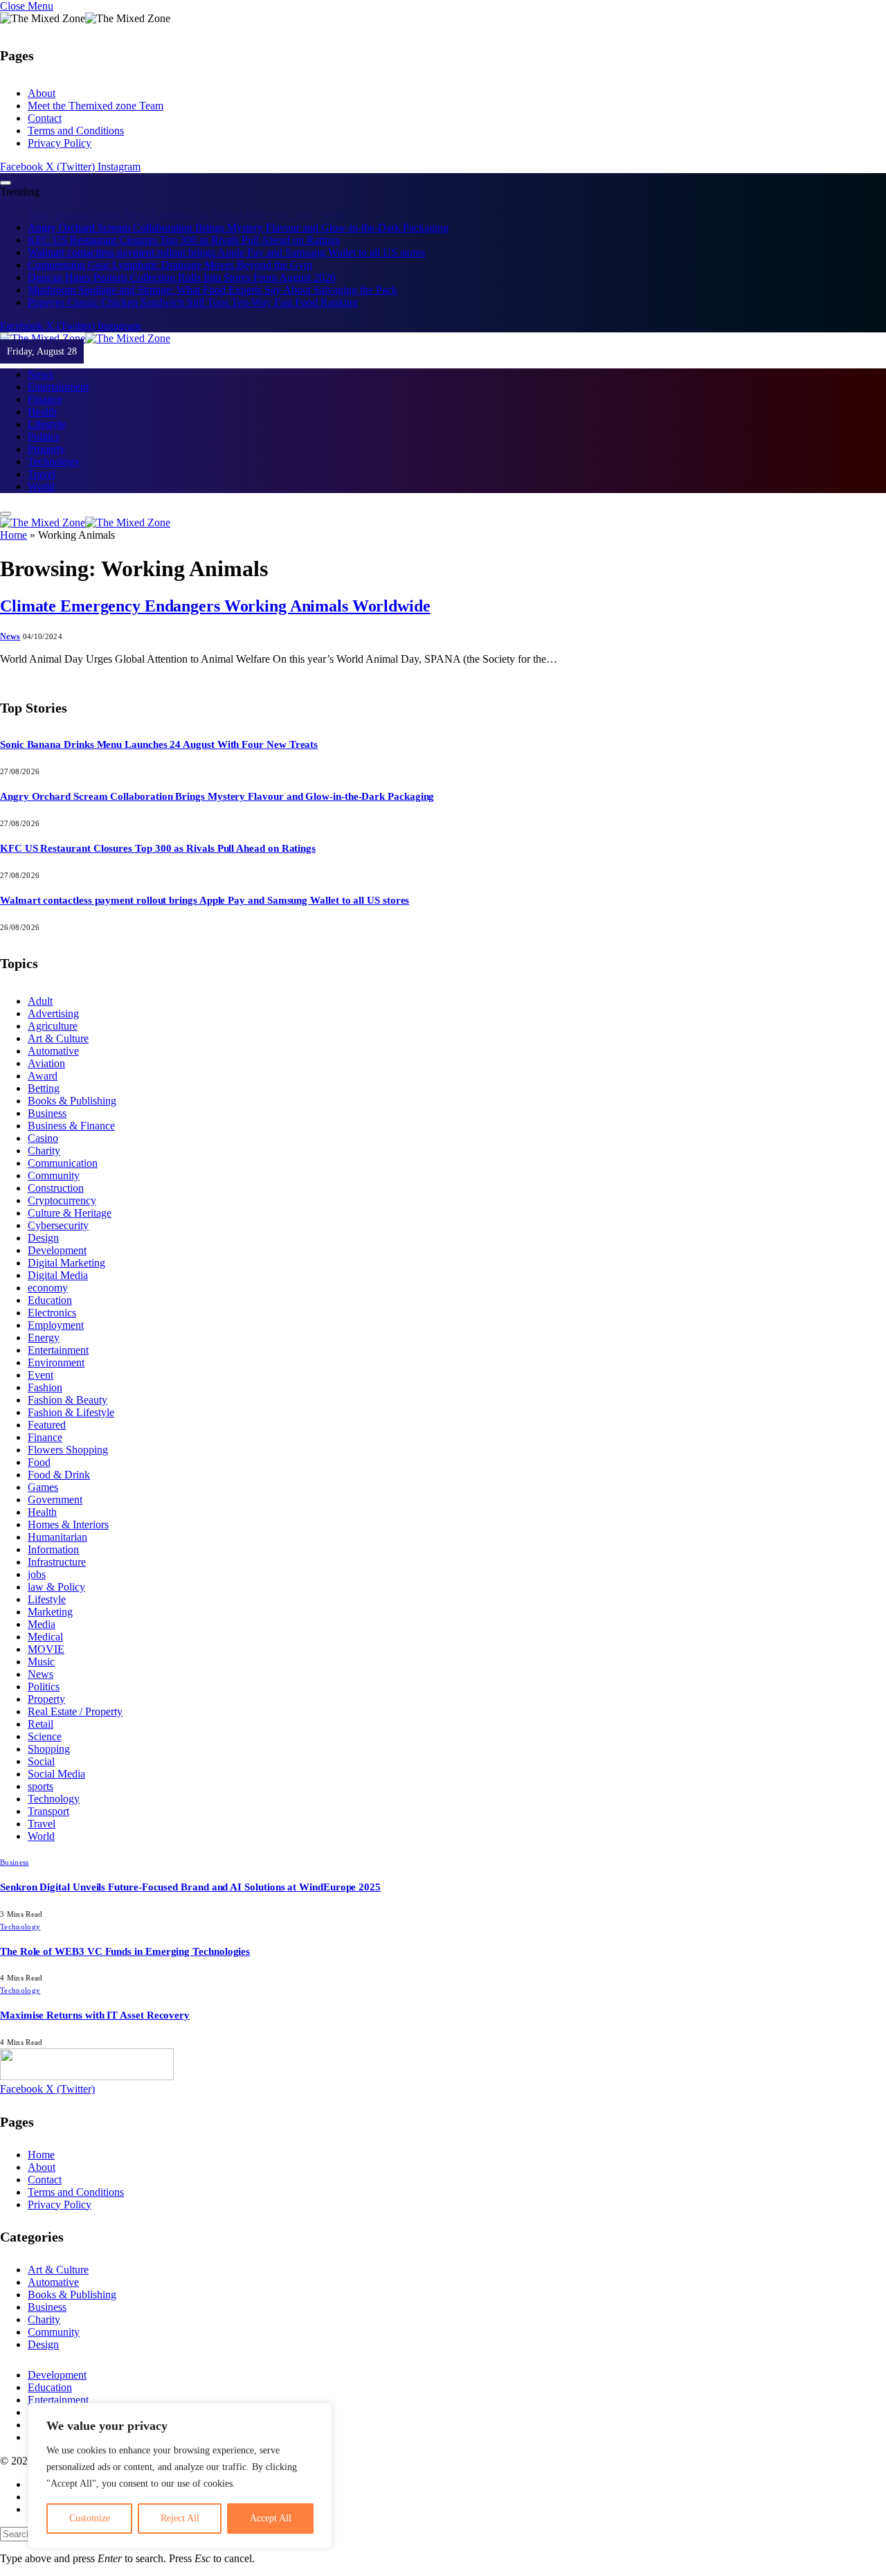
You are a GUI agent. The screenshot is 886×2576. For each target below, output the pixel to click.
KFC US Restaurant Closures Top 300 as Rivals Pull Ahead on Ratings (184, 227)
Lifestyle (47, 412)
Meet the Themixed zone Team (96, 106)
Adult (40, 990)
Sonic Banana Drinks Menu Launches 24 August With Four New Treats (159, 733)
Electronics (52, 1302)
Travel (42, 462)
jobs (37, 1563)
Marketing (50, 1601)
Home (13, 524)
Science (45, 1725)
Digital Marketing (66, 1252)
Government (55, 1488)
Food (39, 1451)
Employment (56, 1314)
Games (43, 1476)
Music (41, 1651)
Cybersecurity (58, 1214)
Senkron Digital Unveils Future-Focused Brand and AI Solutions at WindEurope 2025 (190, 1876)
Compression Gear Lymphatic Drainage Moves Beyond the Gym (170, 252)
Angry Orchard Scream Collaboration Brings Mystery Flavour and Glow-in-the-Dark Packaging (238, 215)
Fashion (45, 1376)
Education (50, 1289)
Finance (45, 387)
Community (54, 1164)
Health (42, 399)
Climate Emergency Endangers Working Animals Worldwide (215, 595)
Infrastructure (57, 1551)
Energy (44, 1326)
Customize (90, 2518)
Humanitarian (57, 1526)
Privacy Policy (60, 143)
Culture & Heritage (70, 1202)
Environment (56, 1351)
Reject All (180, 2518)
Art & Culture (58, 1027)
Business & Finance (71, 1115)
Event (40, 1364)
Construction (56, 1177)
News (40, 362)
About (42, 93)
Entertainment (58, 374)
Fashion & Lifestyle (71, 1401)
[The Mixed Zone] (85, 326)
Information (53, 1538)
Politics (44, 424)
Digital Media (58, 1264)
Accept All (271, 2518)
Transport (48, 1800)
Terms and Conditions (76, 131)
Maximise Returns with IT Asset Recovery (95, 2004)
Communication (63, 1152)
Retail (40, 1713)
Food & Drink (59, 1464)
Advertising (53, 1002)
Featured (47, 1414)
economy (48, 1277)
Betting (44, 1077)
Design (43, 1227)
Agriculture (53, 1015)
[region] (180, 2476)
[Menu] (6, 183)
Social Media (56, 1763)
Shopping (49, 1738)
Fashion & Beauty (67, 1389)
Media (42, 1613)
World (41, 474)
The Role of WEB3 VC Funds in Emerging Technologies (125, 1940)
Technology (54, 449)
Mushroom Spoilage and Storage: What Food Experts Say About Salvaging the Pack (213, 277)
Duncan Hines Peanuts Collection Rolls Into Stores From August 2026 (182, 265)
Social (41, 1750)
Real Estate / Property (75, 1700)
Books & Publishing (72, 1090)
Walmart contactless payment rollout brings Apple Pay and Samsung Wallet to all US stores (226, 240)
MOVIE (46, 1638)
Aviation (46, 1052)
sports (40, 1775)
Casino (43, 1127)
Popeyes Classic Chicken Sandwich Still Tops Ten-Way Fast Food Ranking (193, 290)
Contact (45, 118)
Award (43, 1065)
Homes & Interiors (68, 1513)
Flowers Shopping (68, 1439)
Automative (53, 1040)
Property (46, 437)
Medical (45, 1626)
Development (57, 1239)
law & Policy (56, 1576)
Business (47, 1102)
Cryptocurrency (62, 1189)
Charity (44, 1139)
